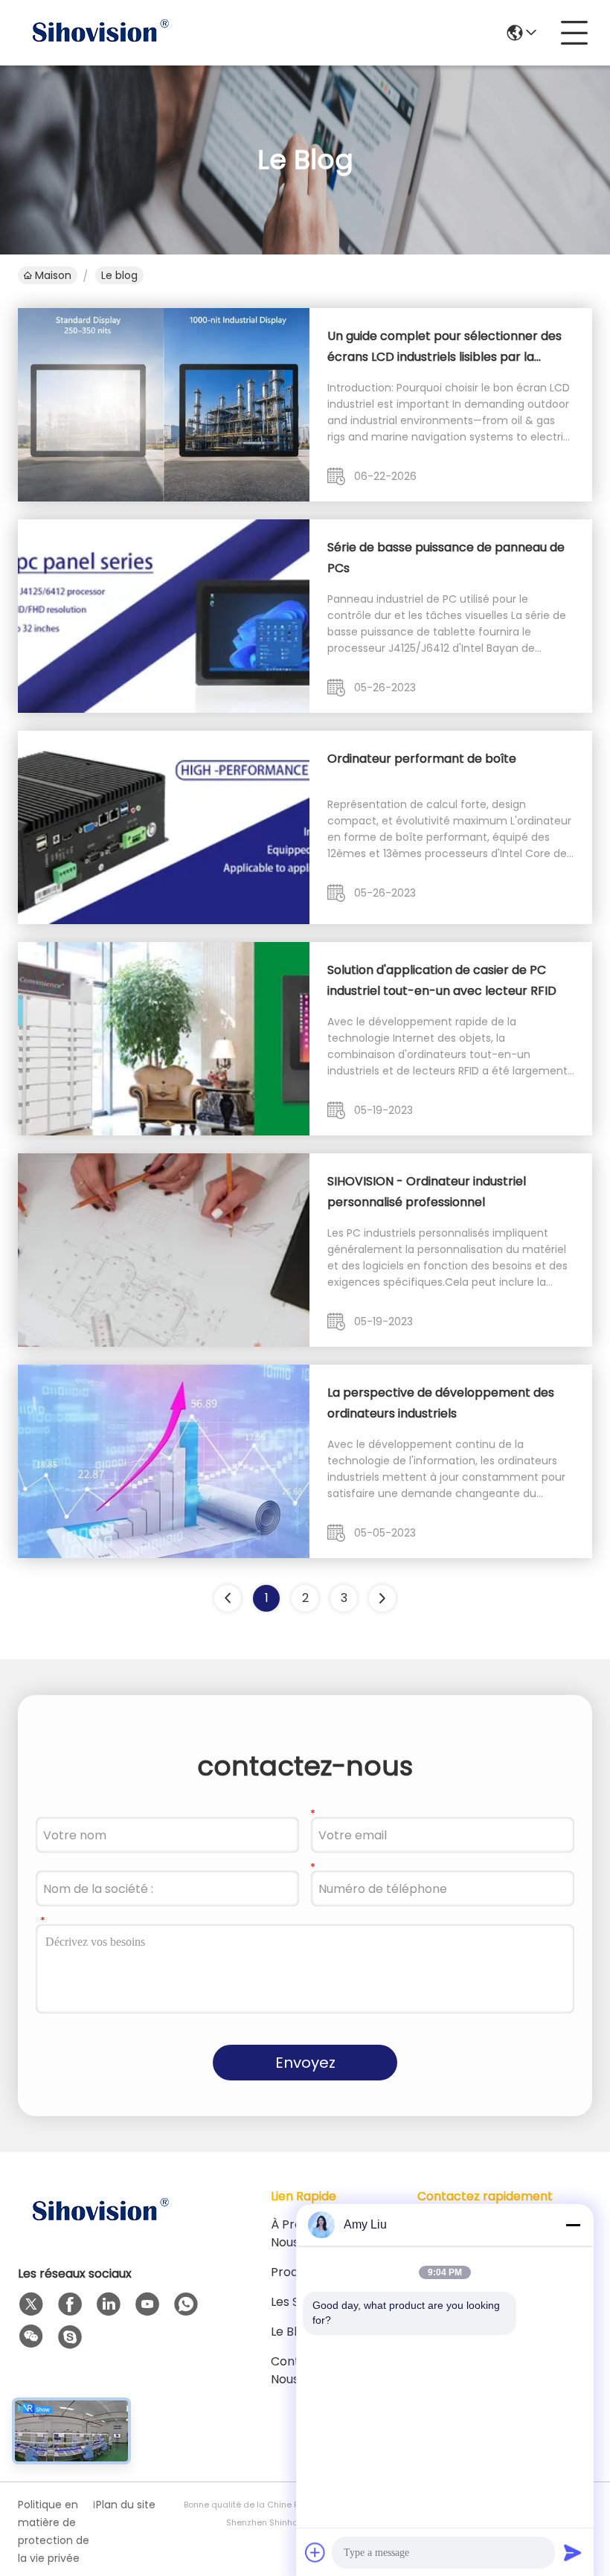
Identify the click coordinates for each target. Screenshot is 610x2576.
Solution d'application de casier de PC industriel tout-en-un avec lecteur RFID (442, 980)
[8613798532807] (186, 2304)
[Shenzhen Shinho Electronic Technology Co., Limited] (100, 33)
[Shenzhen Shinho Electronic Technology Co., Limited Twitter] (31, 2304)
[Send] (573, 2552)
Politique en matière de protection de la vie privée (54, 2531)
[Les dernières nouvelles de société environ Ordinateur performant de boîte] (164, 920)
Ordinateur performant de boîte (422, 759)
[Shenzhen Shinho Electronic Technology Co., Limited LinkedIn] (109, 2304)
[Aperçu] (100, 2230)
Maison (53, 275)
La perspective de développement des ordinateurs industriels (441, 1403)
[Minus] (573, 2225)
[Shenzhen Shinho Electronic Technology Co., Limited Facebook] (70, 2304)
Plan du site (126, 2505)
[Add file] (315, 2552)
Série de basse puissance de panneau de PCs (446, 558)
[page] (382, 1598)
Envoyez (305, 2063)
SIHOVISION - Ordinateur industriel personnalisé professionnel (427, 1192)
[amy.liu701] (70, 2337)
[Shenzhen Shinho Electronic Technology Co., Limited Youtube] (147, 2304)
